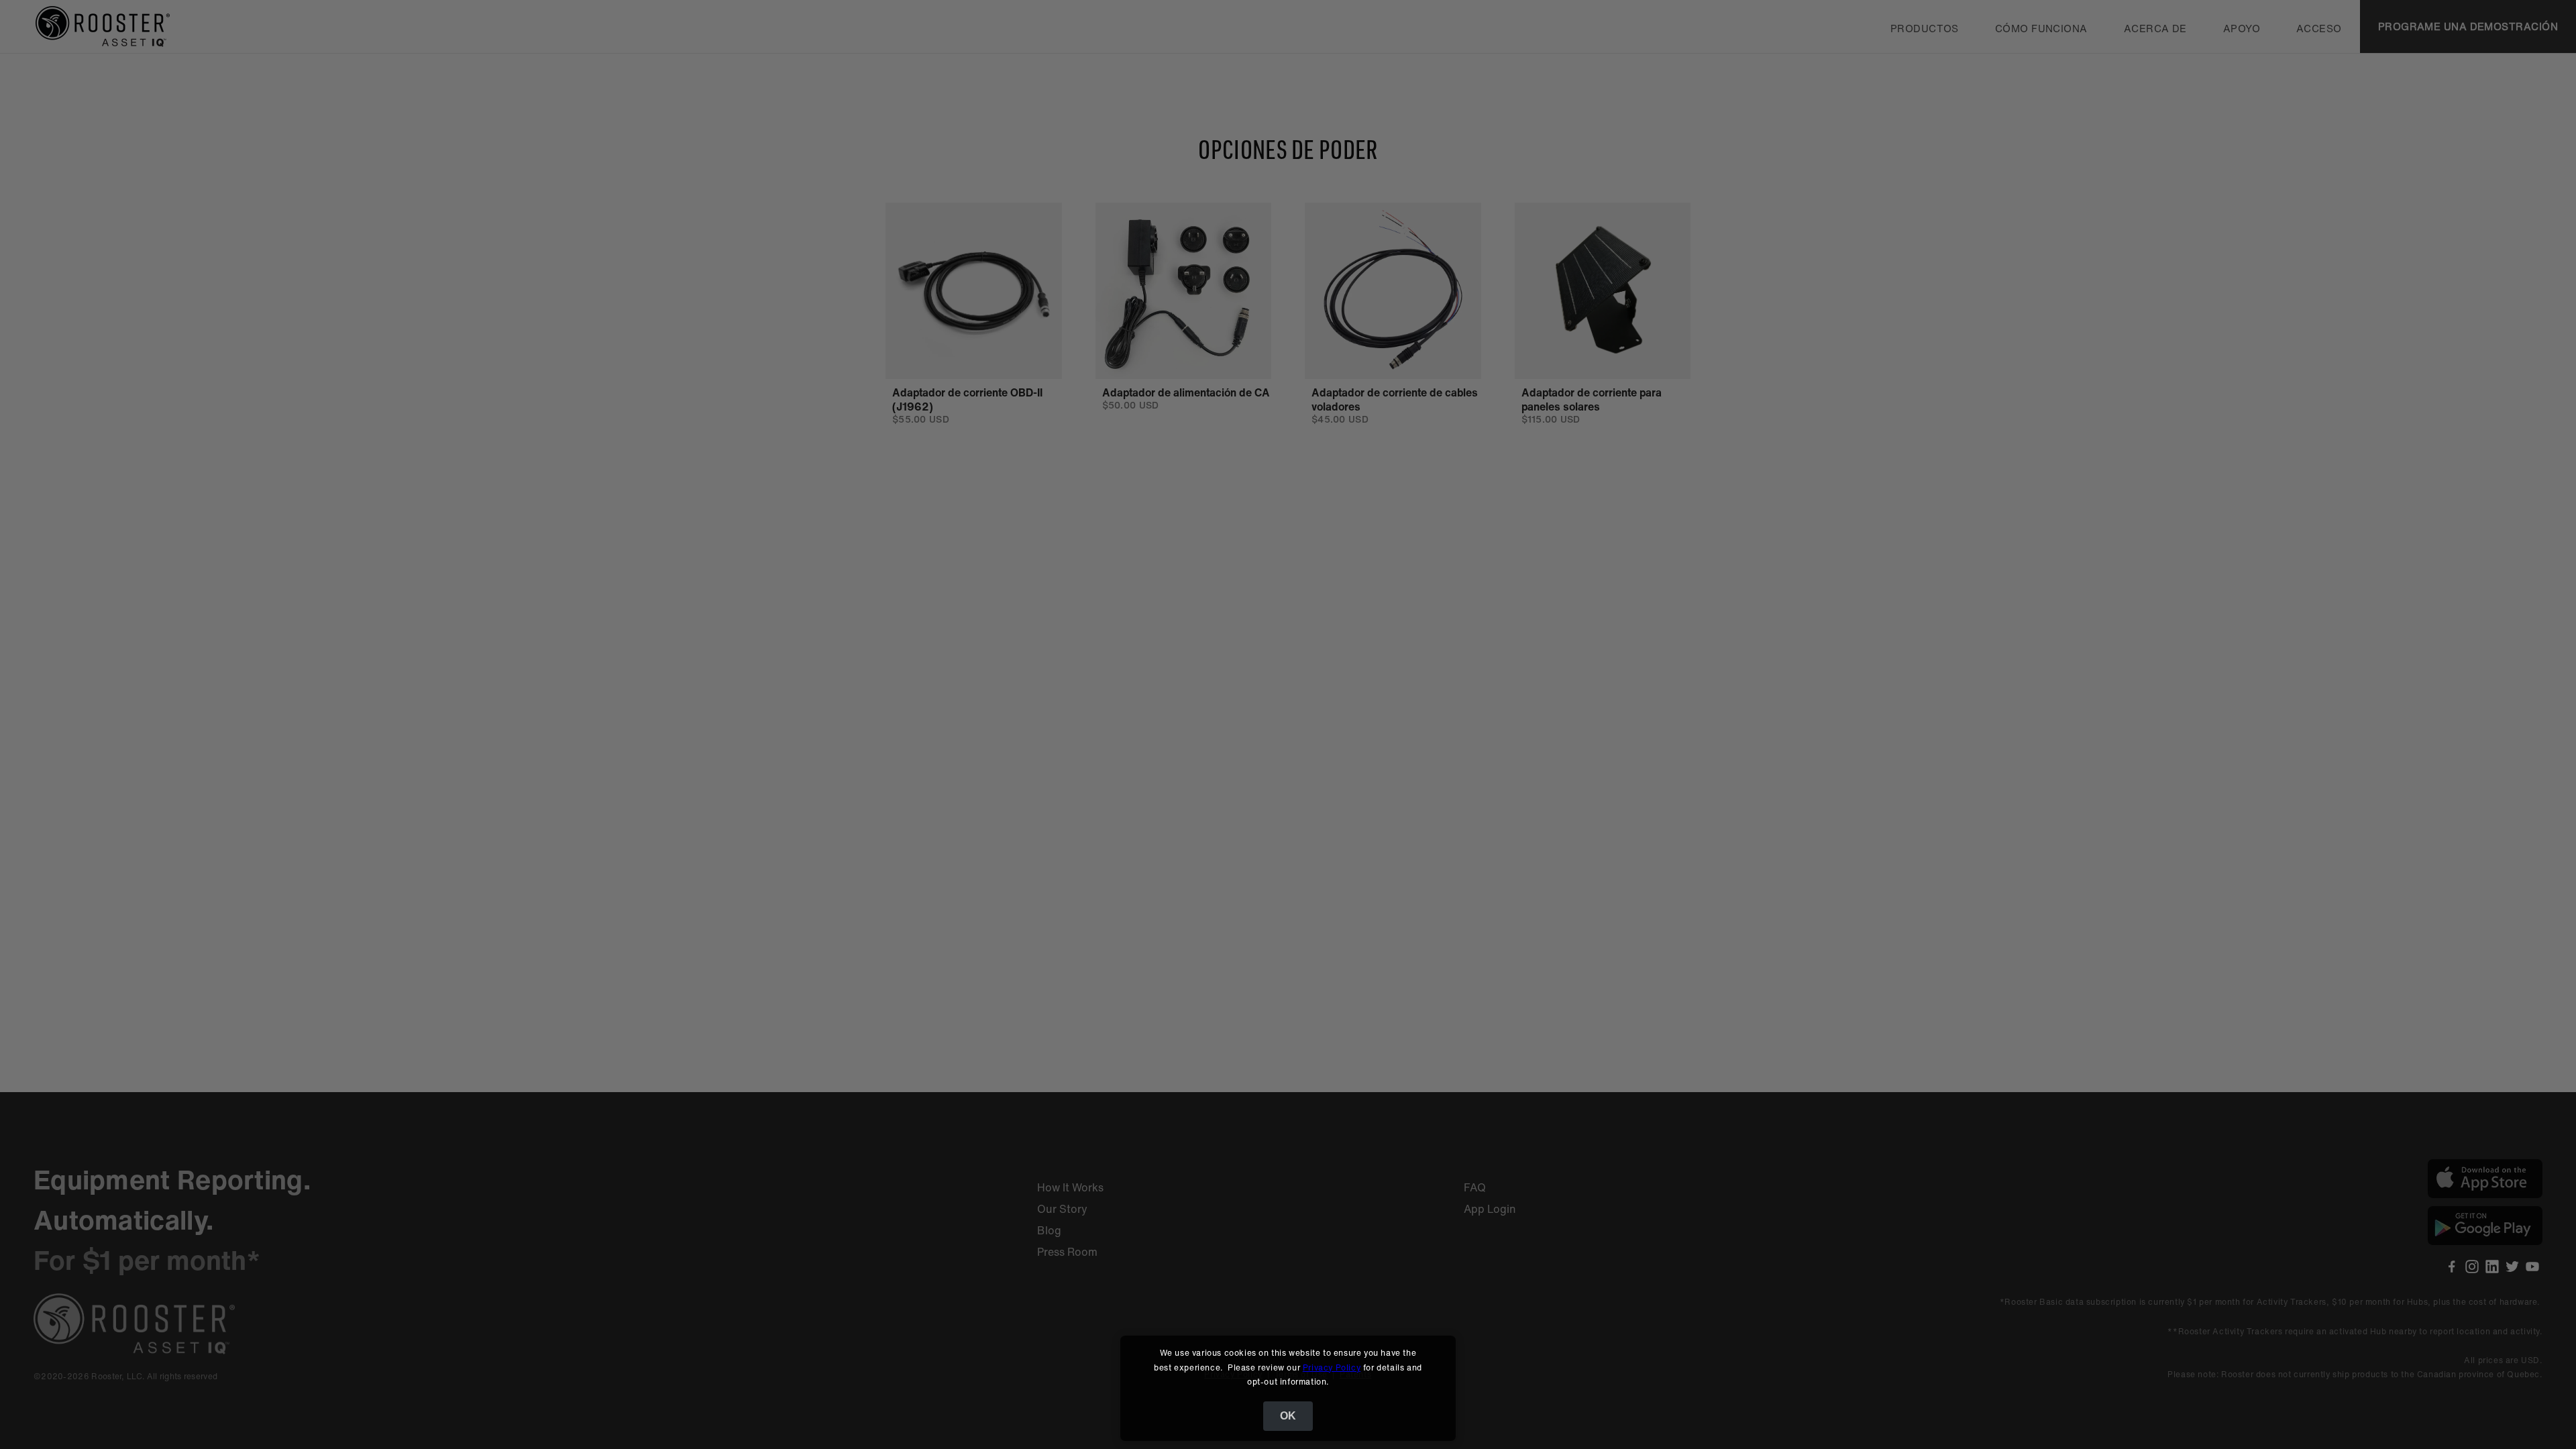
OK (1288, 1416)
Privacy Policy (1332, 1367)
